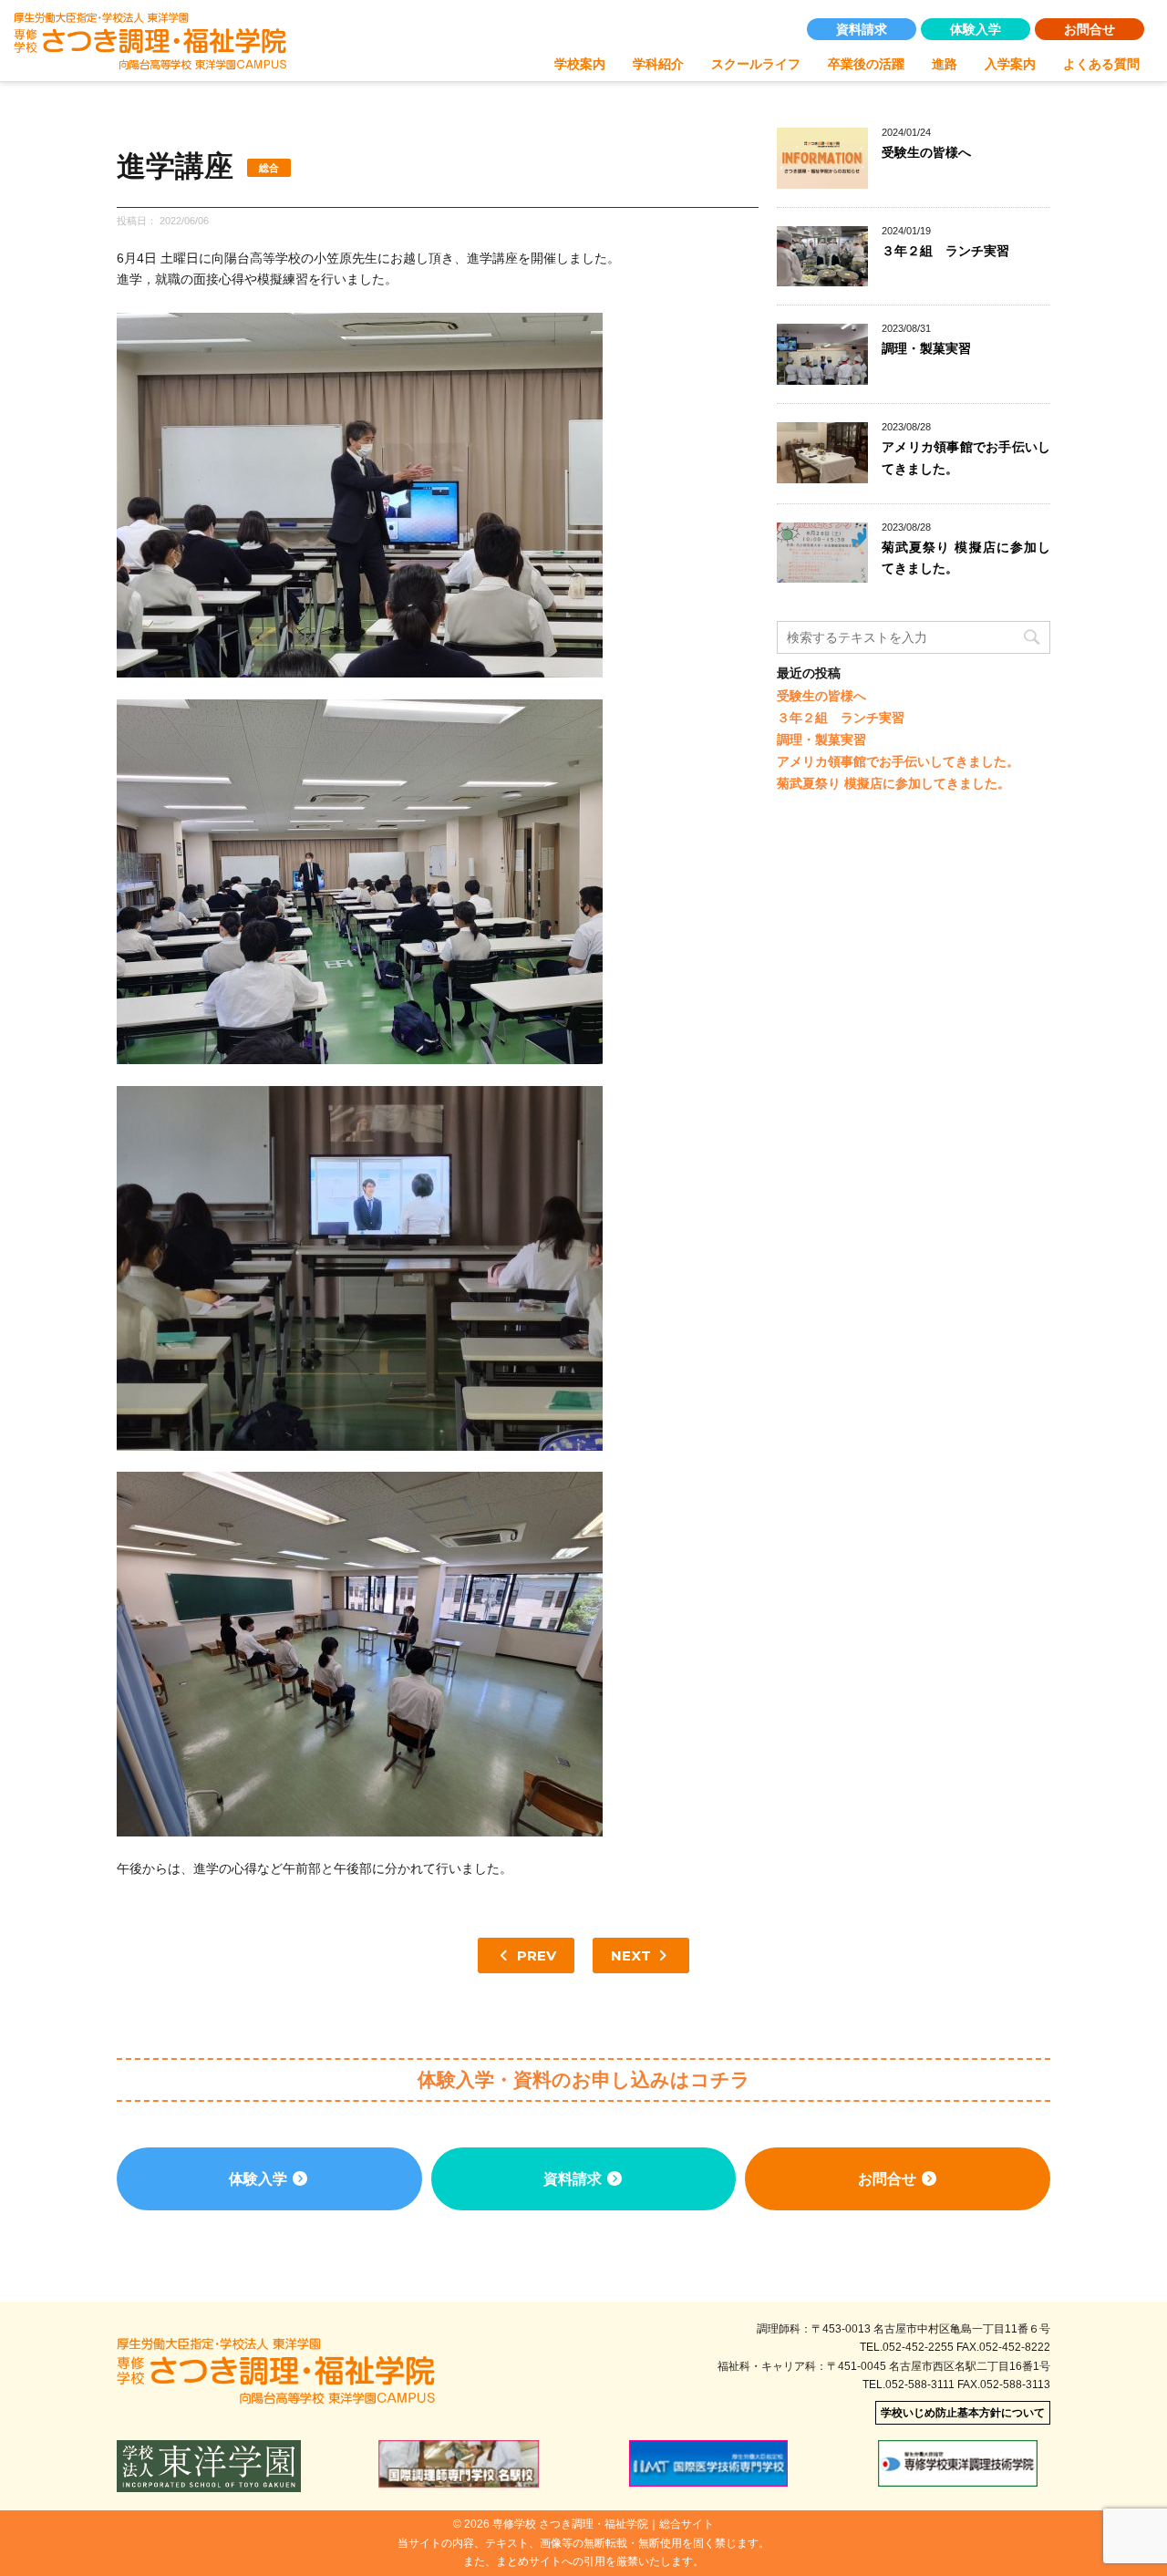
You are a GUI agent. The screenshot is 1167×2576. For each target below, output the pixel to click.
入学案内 (1010, 64)
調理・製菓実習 (926, 348)
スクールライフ (756, 64)
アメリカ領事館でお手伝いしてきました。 (898, 761)
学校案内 (580, 64)
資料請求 (862, 29)
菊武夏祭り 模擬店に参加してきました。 (893, 783)
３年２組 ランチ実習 (945, 251)
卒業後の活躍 (866, 64)
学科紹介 (658, 64)
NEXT (633, 1955)
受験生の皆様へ (926, 152)
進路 (945, 64)
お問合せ (1090, 29)
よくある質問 (1101, 64)
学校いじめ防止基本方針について (963, 2413)
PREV (535, 1955)
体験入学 (976, 29)
